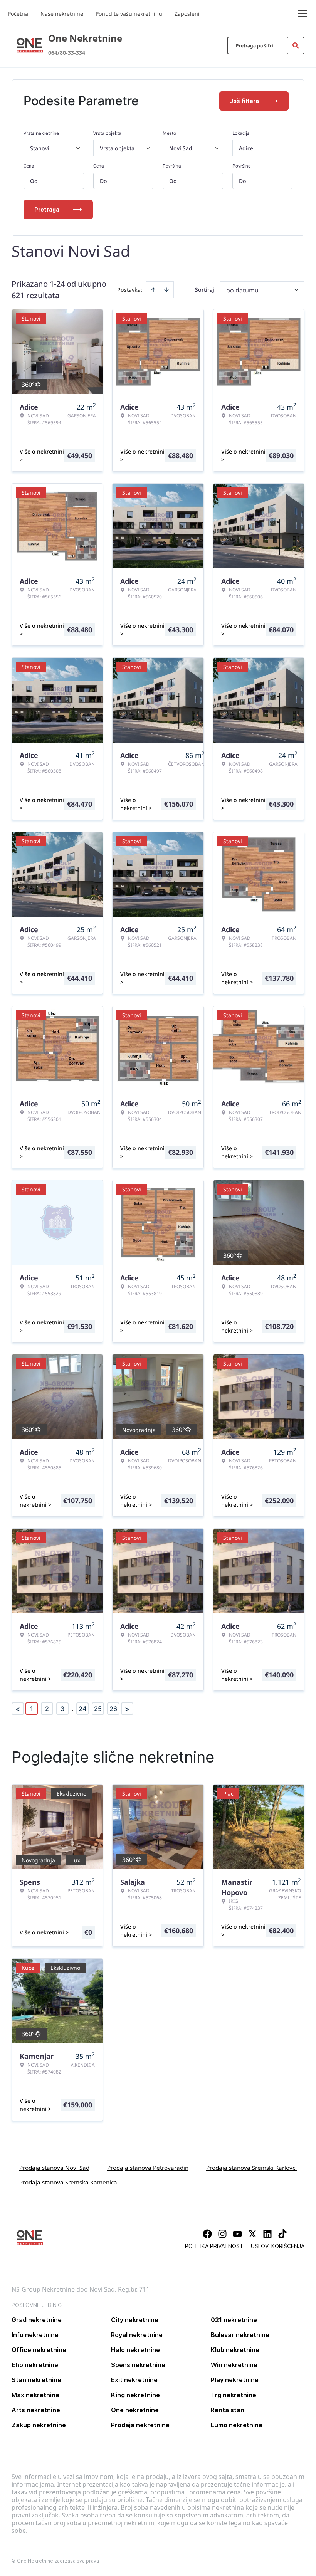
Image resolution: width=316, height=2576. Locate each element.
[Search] (296, 45)
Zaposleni (187, 14)
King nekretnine (135, 2395)
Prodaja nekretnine (140, 2425)
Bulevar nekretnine (240, 2335)
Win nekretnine (234, 2365)
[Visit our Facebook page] (207, 2234)
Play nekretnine (235, 2380)
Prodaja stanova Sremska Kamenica (68, 2182)
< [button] (18, 1709)
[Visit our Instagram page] (222, 2234)
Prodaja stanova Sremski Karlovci (251, 2168)
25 (98, 1709)
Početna (18, 14)
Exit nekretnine (134, 2380)
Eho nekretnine (35, 2365)
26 (113, 1709)
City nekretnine (135, 2320)
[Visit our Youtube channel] (237, 2234)
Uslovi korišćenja (278, 2246)
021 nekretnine (234, 2320)
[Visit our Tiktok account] (282, 2234)
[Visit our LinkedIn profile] (267, 2234)
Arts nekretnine (36, 2410)
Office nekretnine (39, 2350)
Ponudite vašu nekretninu (129, 14)
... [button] (72, 1709)
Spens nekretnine (138, 2365)
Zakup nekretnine (39, 2425)
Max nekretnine (35, 2395)
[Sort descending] (166, 290)
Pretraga (47, 209)
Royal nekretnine (137, 2335)
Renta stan (228, 2410)
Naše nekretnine (62, 14)
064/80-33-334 (67, 53)
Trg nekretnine (234, 2395)
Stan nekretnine (36, 2380)
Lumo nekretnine (237, 2425)
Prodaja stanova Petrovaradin (148, 2168)
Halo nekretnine (135, 2350)
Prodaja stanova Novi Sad (54, 2168)
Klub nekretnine (235, 2350)
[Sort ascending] (153, 290)
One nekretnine (135, 2410)
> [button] (127, 1709)
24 (82, 1709)
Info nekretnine (35, 2335)
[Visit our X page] (252, 2234)
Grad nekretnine (37, 2320)
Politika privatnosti (215, 2246)
